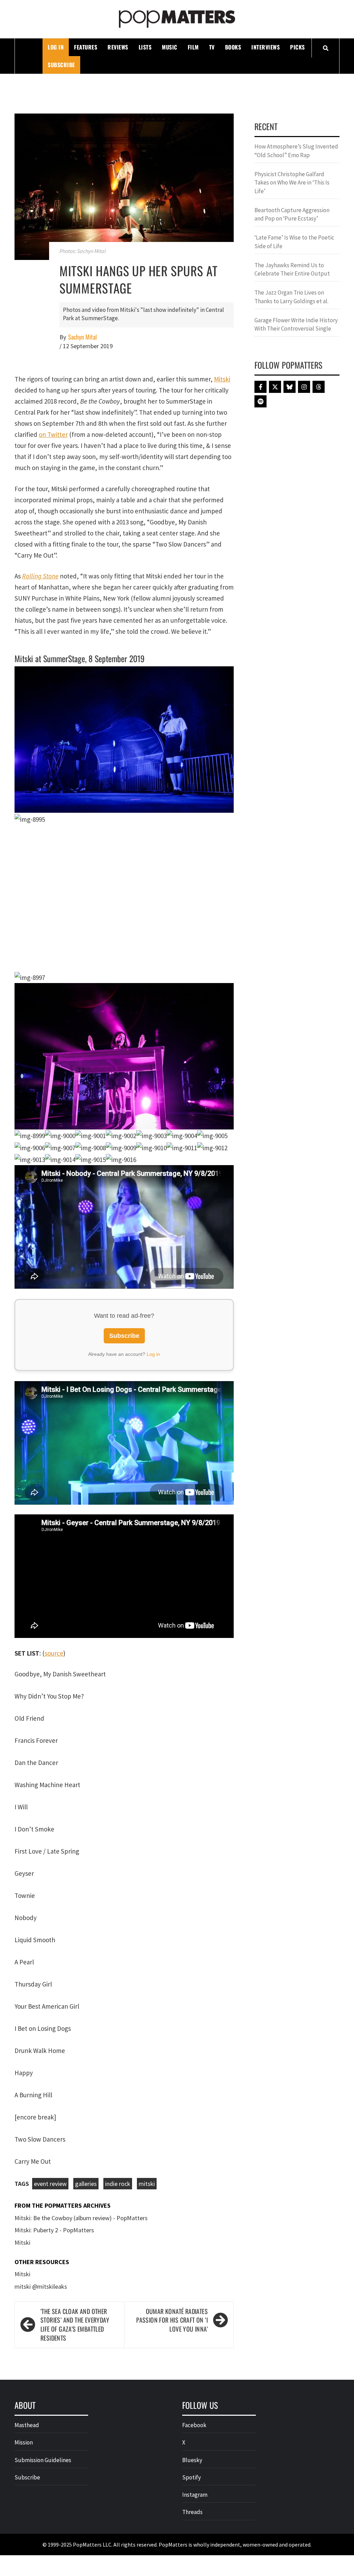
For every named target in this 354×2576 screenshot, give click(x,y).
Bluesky (192, 2302)
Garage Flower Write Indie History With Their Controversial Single (296, 324)
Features (86, 47)
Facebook (194, 2267)
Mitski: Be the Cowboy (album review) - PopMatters (81, 2059)
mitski (147, 2025)
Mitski (222, 379)
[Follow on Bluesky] (290, 387)
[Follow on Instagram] (304, 387)
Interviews (265, 47)
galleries (86, 2025)
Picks (297, 47)
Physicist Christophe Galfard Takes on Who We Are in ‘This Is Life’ (292, 183)
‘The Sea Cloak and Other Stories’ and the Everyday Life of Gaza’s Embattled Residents (75, 2166)
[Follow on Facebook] (260, 387)
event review (50, 2025)
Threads (192, 2354)
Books (233, 47)
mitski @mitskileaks (41, 2128)
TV (212, 47)
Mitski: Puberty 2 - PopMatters (54, 2072)
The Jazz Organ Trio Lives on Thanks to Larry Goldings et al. (291, 297)
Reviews (118, 47)
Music (170, 47)
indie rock (118, 2025)
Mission (24, 2284)
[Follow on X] (275, 387)
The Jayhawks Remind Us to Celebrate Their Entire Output (292, 269)
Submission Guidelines (43, 2302)
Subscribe (61, 65)
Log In (56, 47)
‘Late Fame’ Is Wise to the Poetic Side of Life (294, 242)
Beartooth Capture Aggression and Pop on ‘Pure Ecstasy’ (292, 214)
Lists (145, 47)
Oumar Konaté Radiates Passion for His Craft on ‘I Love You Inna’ (172, 2162)
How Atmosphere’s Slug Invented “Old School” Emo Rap (296, 151)
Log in (153, 1196)
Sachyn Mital (82, 337)
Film (193, 47)
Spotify (192, 2319)
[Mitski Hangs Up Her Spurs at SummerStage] (124, 186)
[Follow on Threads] (319, 387)
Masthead (27, 2267)
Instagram (195, 2336)
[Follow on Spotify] (260, 401)
